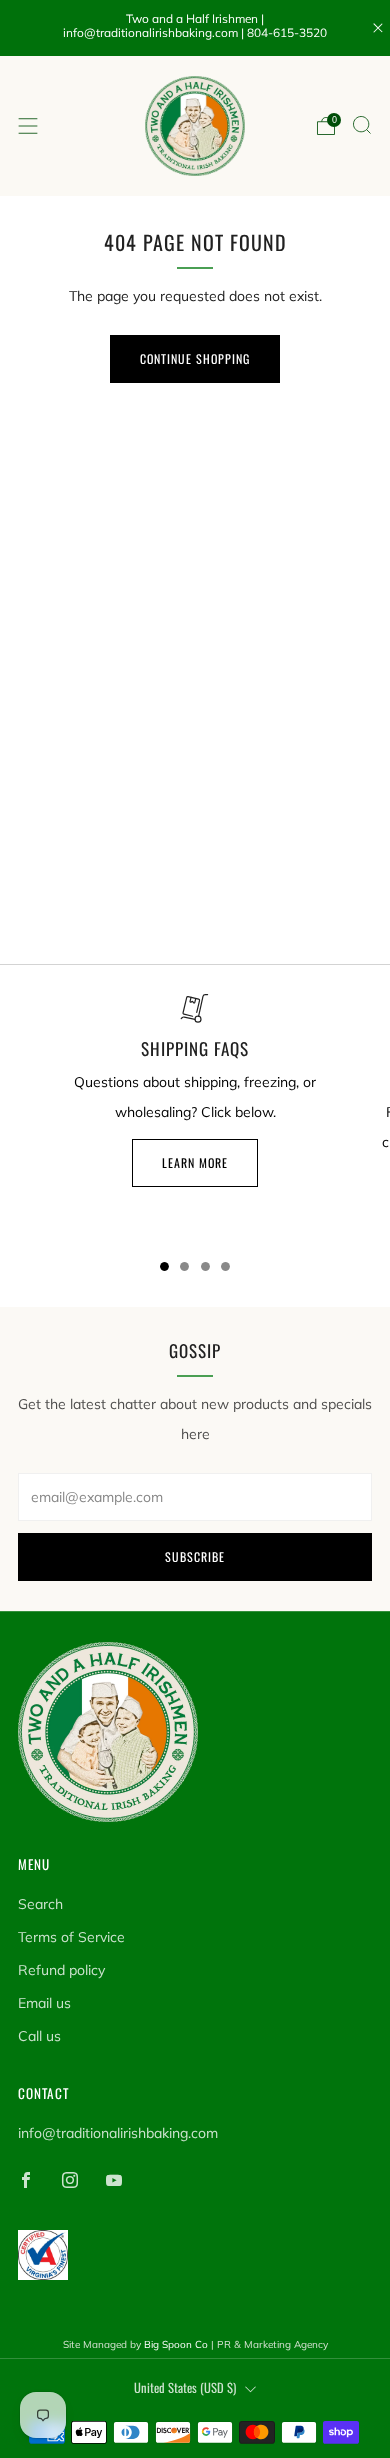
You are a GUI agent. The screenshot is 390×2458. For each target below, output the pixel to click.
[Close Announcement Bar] (378, 28)
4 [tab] (225, 1266)
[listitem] (195, 28)
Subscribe (195, 1556)
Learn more (195, 1162)
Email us (44, 2003)
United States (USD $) (185, 2387)
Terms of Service (71, 1937)
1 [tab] (164, 1266)
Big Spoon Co (176, 2344)
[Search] (362, 125)
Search (40, 1904)
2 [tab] (184, 1266)
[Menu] (28, 126)
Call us (39, 2036)
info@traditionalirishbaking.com (118, 2133)
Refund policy (61, 1970)
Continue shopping (195, 358)
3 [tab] (205, 1266)
